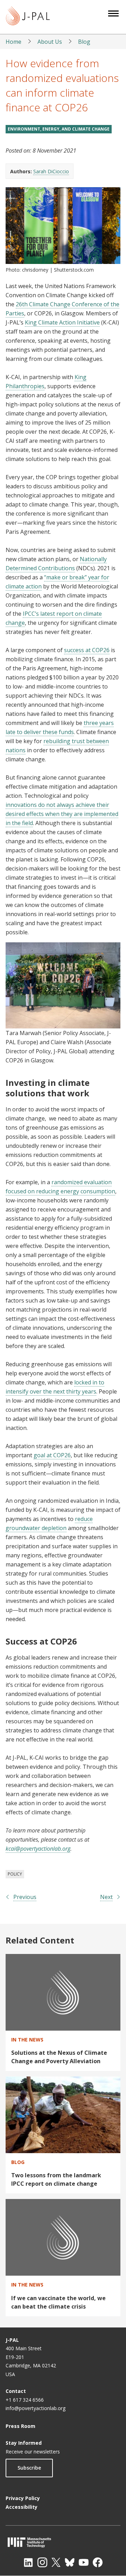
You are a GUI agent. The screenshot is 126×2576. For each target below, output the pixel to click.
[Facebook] (98, 2562)
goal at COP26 (52, 1455)
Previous (25, 1897)
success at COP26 (87, 650)
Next (106, 1897)
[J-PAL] (28, 17)
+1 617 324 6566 (25, 2400)
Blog (84, 42)
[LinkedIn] (28, 2562)
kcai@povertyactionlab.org (38, 1849)
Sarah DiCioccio (51, 171)
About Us (50, 42)
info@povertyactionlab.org (36, 2408)
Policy (15, 1874)
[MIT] (63, 2542)
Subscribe (29, 2468)
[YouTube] (84, 2562)
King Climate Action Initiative (62, 322)
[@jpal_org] (42, 2562)
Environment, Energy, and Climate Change (59, 129)
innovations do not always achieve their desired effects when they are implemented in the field (62, 814)
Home (13, 42)
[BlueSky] (70, 2562)
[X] (56, 2562)
